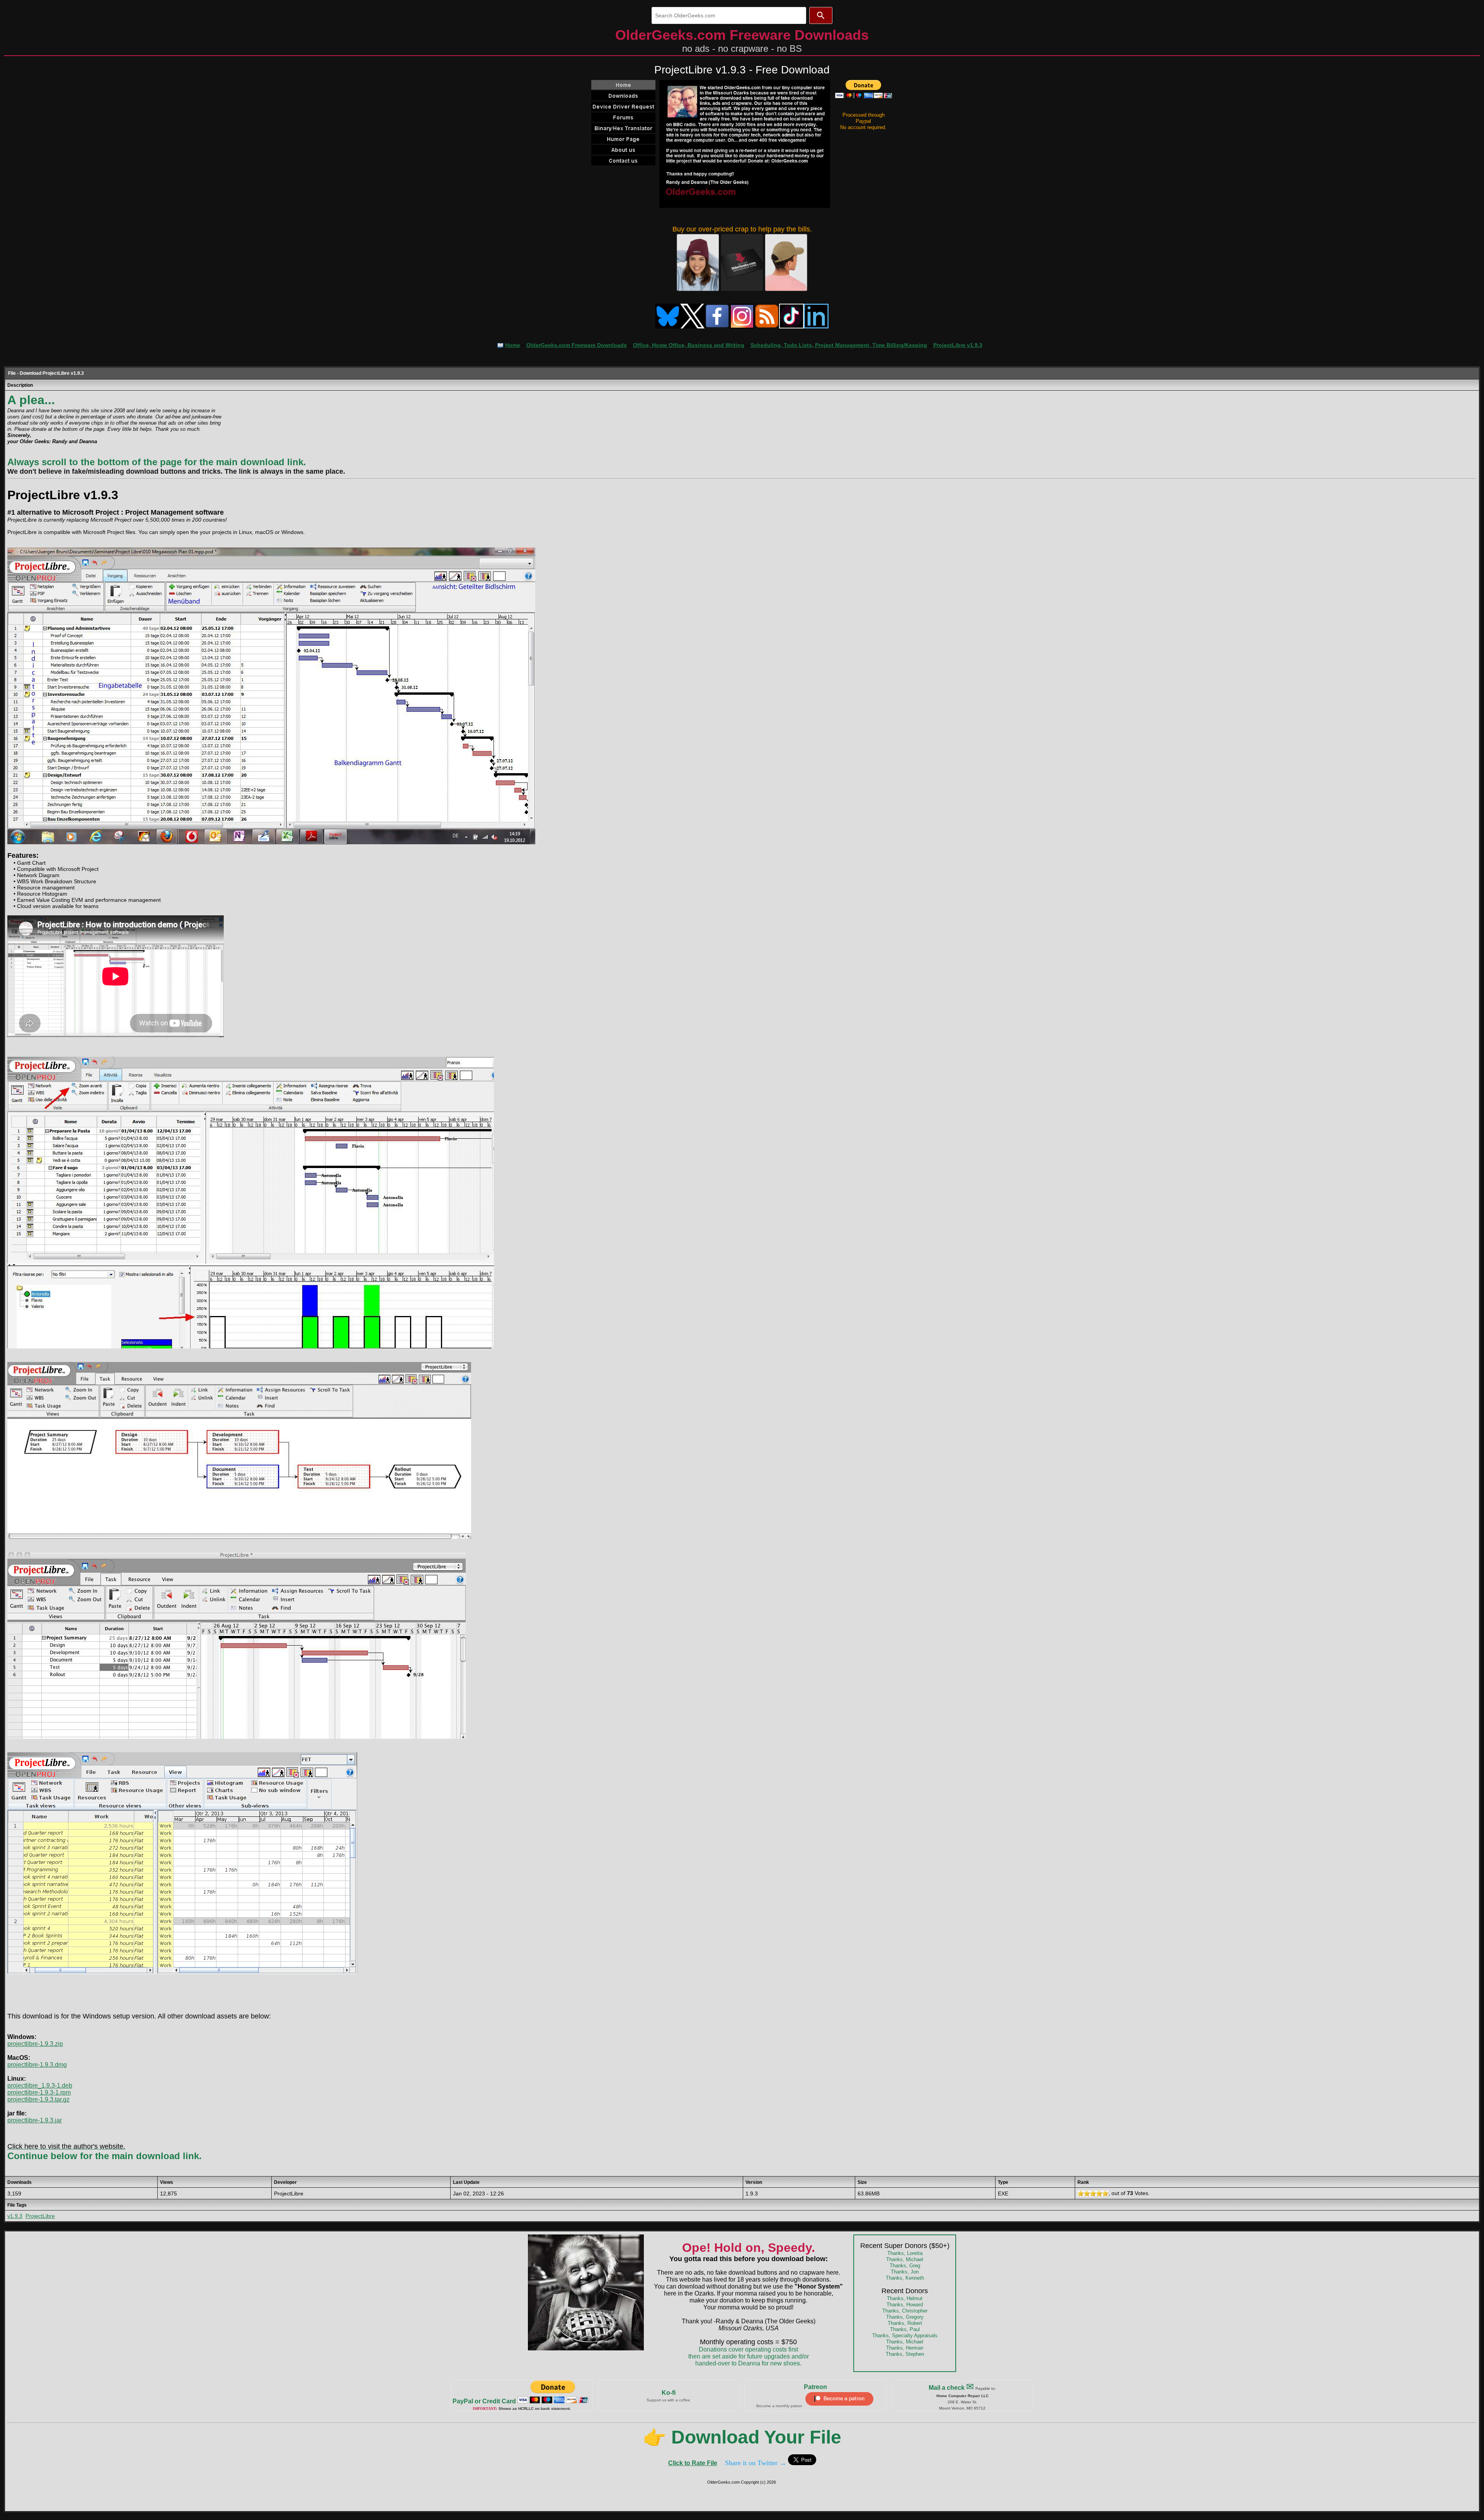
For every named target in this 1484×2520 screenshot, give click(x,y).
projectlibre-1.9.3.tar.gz (38, 2099)
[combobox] (729, 15)
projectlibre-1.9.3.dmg (37, 2065)
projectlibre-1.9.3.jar (35, 2120)
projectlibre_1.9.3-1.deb (40, 2086)
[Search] (821, 15)
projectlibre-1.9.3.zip (35, 2044)
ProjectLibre (40, 2216)
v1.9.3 (15, 2216)
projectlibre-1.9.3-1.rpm (39, 2092)
